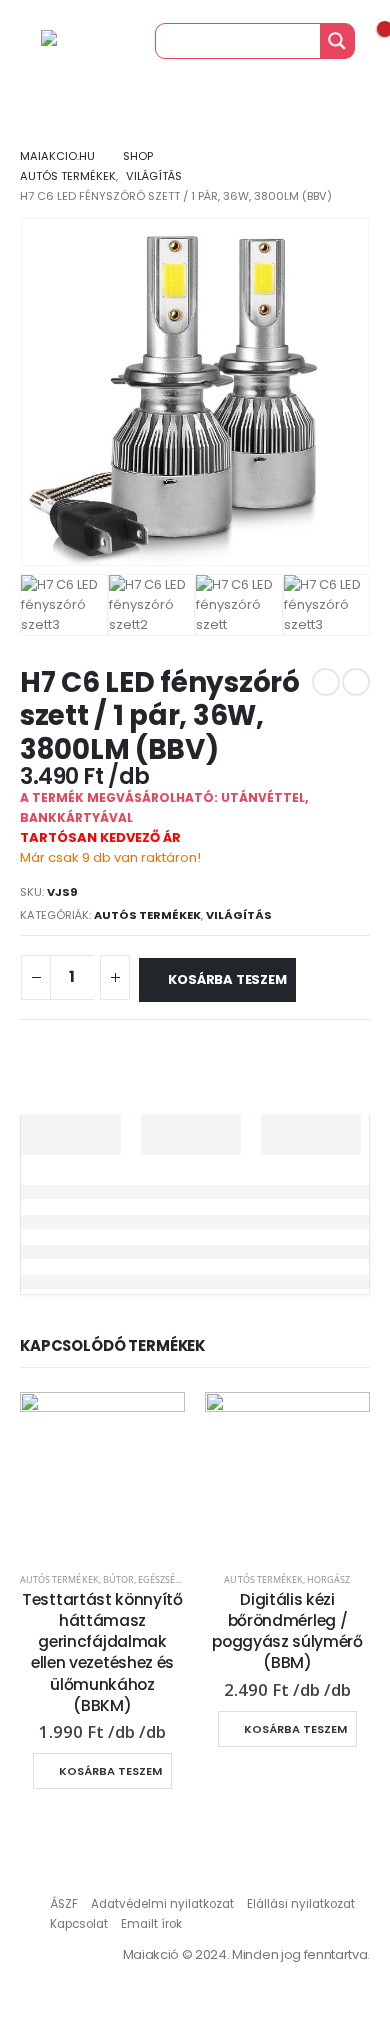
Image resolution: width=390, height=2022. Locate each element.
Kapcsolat (79, 1924)
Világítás (239, 915)
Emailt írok (151, 1924)
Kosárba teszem (227, 979)
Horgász (328, 1579)
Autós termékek (147, 915)
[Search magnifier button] (337, 41)
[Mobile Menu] (19, 41)
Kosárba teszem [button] (110, 1771)
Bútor (118, 1579)
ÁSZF (64, 1904)
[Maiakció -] (81, 41)
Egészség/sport (176, 1579)
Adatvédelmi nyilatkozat (162, 1904)
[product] (102, 1474)
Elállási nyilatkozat (301, 1904)
